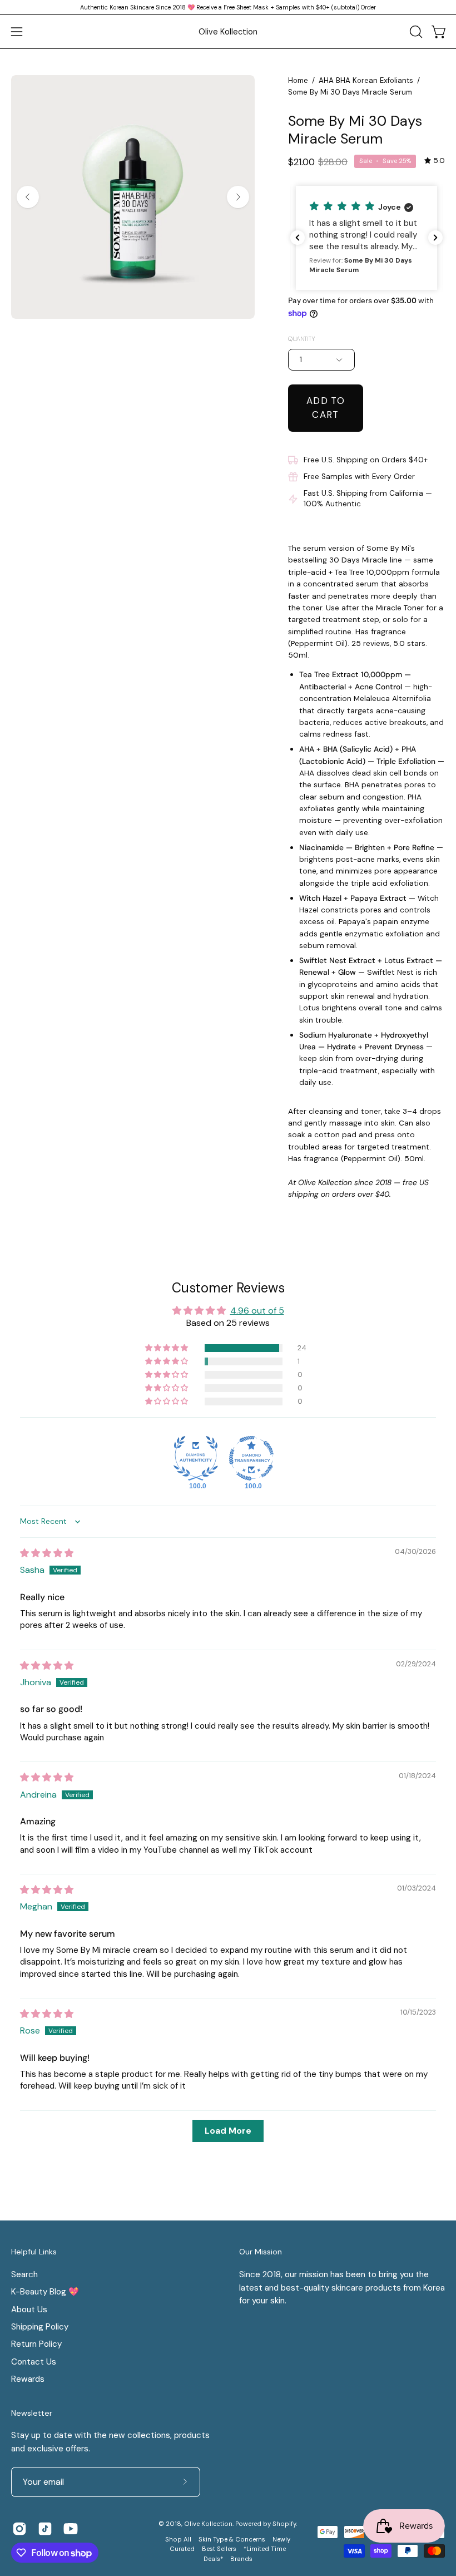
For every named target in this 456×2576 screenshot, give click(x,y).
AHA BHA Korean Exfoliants (366, 80)
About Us (29, 2309)
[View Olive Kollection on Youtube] (71, 2529)
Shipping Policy (40, 2327)
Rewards (28, 2379)
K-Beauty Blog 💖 (45, 2292)
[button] (415, 32)
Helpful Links (34, 2252)
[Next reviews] (435, 238)
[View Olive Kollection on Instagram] (19, 2529)
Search (24, 2274)
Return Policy (36, 2344)
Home (298, 80)
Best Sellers (219, 2549)
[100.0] (196, 1458)
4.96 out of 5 (257, 1311)
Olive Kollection (228, 32)
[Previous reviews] (298, 238)
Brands (241, 2559)
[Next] (238, 197)
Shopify (284, 2524)
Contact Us (34, 2362)
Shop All (178, 2540)
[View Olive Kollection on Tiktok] (45, 2529)
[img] (435, 161)
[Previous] (28, 197)
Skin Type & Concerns (232, 2540)
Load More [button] (228, 2131)
